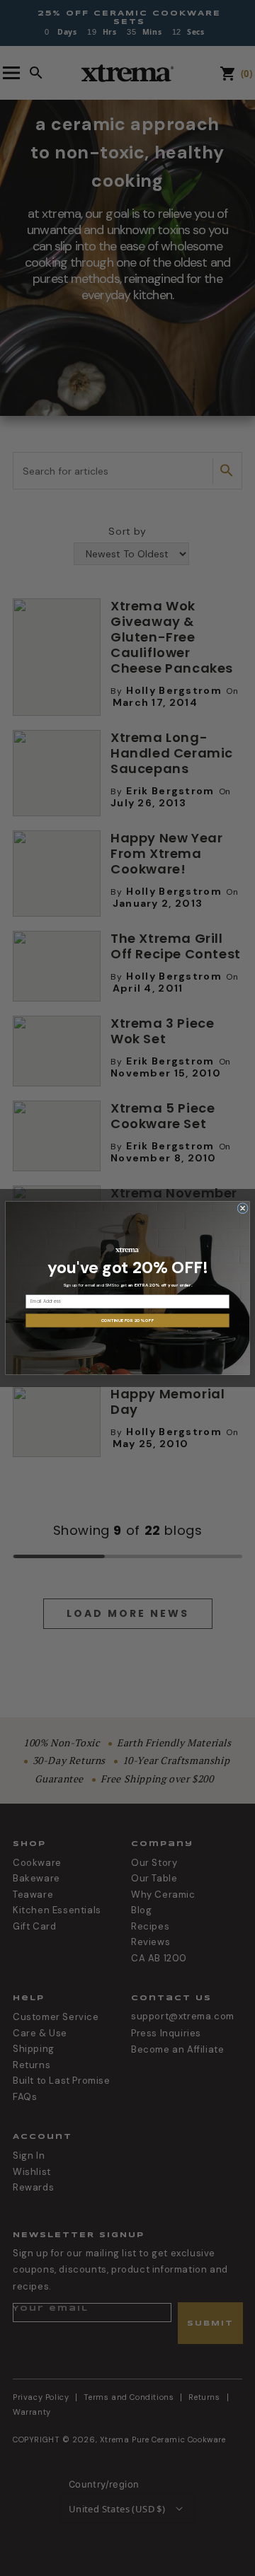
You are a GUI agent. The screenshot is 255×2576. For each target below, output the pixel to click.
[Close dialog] (243, 1208)
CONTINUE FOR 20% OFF (127, 1321)
